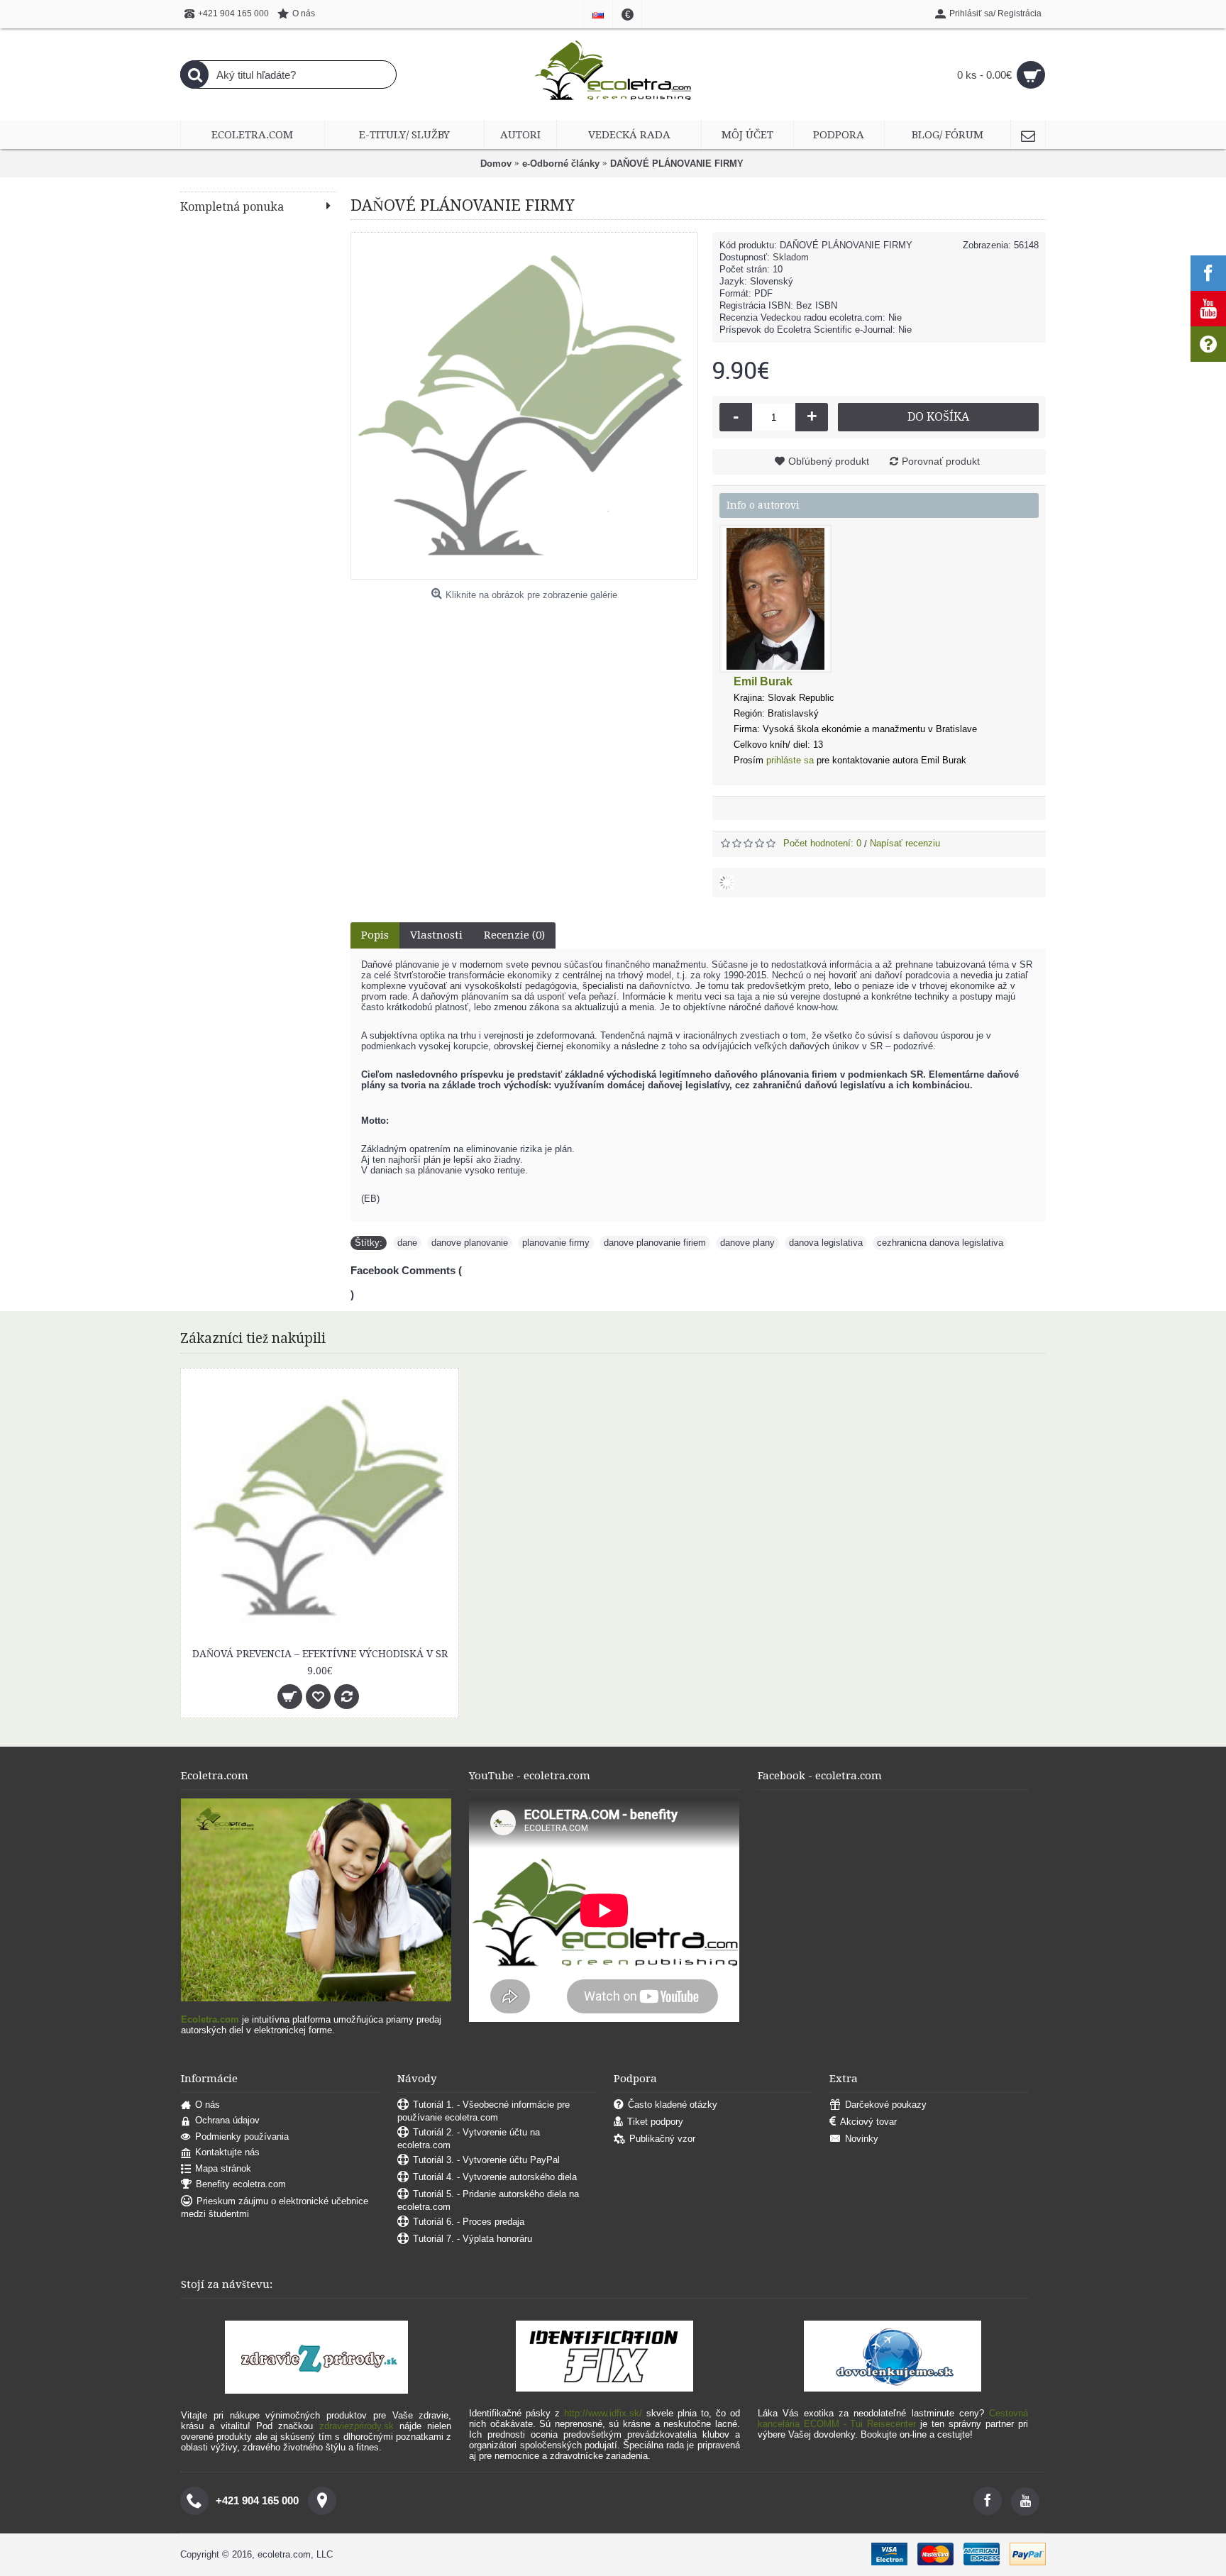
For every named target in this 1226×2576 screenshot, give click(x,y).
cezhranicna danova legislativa (940, 1243)
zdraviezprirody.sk (357, 2426)
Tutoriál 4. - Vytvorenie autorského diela (495, 2177)
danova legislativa (826, 1243)
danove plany (747, 1243)
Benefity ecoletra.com (241, 2185)
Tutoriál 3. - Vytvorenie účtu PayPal (486, 2160)
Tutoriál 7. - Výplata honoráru (473, 2239)
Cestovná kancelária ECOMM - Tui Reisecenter (893, 2419)
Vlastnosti (436, 935)
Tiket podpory (655, 2122)
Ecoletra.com (210, 2019)
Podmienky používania (242, 2136)
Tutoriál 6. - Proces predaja (469, 2222)
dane (407, 1243)
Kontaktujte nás (227, 2152)
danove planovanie (470, 1243)
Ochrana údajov (227, 2120)
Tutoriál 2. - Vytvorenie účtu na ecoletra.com (469, 2139)
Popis (375, 935)
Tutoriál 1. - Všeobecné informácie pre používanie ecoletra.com (484, 2111)
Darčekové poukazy (886, 2105)
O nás (208, 2105)
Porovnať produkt (941, 461)
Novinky (862, 2139)
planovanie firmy (556, 1243)
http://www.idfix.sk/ (603, 2413)
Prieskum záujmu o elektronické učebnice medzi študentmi (275, 2208)
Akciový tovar (868, 2122)
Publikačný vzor (662, 2139)
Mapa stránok (223, 2168)
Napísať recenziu (905, 843)
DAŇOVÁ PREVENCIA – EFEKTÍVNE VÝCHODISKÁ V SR (320, 1654)
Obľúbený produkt (829, 461)
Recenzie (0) (514, 935)
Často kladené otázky (673, 2105)
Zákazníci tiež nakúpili (253, 1338)
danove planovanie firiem (655, 1243)
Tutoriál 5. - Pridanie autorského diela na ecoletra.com (488, 2200)
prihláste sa (790, 760)
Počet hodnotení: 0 (822, 843)
